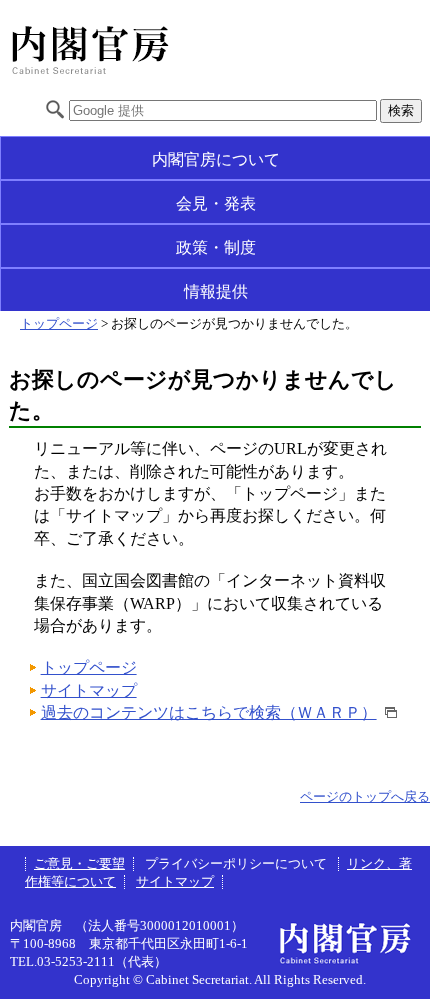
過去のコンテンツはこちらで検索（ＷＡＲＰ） (209, 712)
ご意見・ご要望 (79, 864)
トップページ (59, 324)
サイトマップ (89, 690)
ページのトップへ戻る (365, 797)
